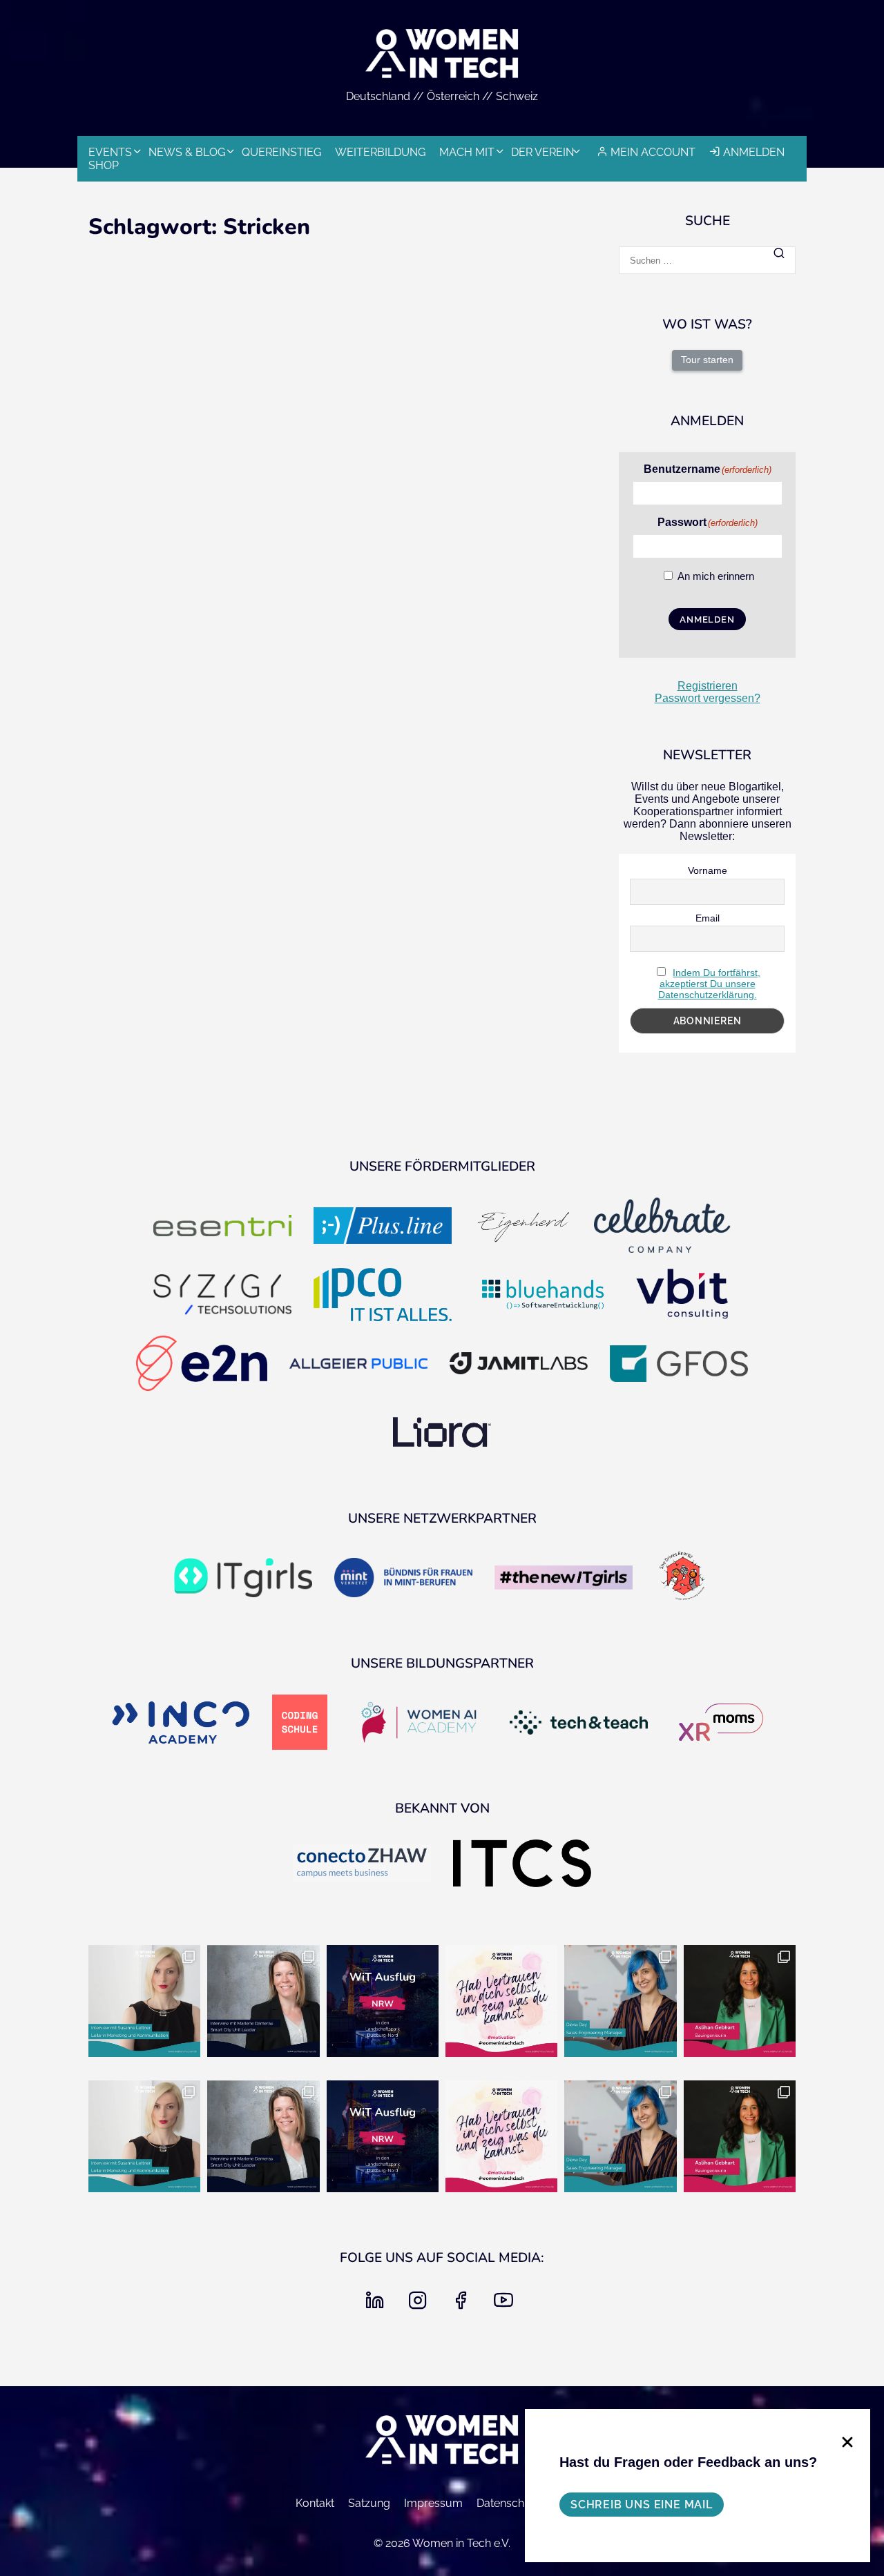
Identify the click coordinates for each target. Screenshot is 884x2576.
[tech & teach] (579, 1724)
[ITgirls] (243, 1579)
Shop (104, 165)
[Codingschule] (300, 1724)
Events (110, 152)
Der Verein (542, 152)
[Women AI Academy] (419, 1724)
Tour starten (707, 360)
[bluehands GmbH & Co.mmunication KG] (543, 1296)
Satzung (369, 2503)
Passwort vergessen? (708, 698)
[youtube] (506, 2304)
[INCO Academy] (181, 1724)
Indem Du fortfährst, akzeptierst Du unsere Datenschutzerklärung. (710, 984)
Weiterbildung (380, 152)
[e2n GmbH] (202, 1365)
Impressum (433, 2503)
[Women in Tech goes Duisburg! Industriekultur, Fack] (383, 2001)
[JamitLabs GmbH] (519, 1365)
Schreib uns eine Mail (642, 2505)
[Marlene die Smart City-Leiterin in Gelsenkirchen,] (263, 2001)
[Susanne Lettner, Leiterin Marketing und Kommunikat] (144, 2001)
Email (708, 918)
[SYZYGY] (222, 1296)
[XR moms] (721, 1724)
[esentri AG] (222, 1227)
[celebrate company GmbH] (662, 1227)
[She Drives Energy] (682, 1579)
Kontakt (315, 2503)
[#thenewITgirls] (564, 1579)
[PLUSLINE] (383, 1227)
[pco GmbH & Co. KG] (383, 1296)
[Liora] (442, 1434)
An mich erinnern (716, 576)
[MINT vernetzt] (403, 1579)
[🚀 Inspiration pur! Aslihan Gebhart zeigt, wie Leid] (740, 2001)
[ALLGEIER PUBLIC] (358, 1365)
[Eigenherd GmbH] (523, 1227)
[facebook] (463, 2304)
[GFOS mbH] (679, 1365)
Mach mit (467, 152)
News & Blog (187, 152)
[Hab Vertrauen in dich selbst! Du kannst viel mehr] (501, 2001)
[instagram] (421, 2304)
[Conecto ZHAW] (362, 1865)
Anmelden (754, 152)
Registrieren (708, 686)
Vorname (708, 870)
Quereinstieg (281, 152)
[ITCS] (522, 1864)
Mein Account (653, 152)
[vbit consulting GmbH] (683, 1296)
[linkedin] (378, 2304)
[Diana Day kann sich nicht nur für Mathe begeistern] (620, 2001)
